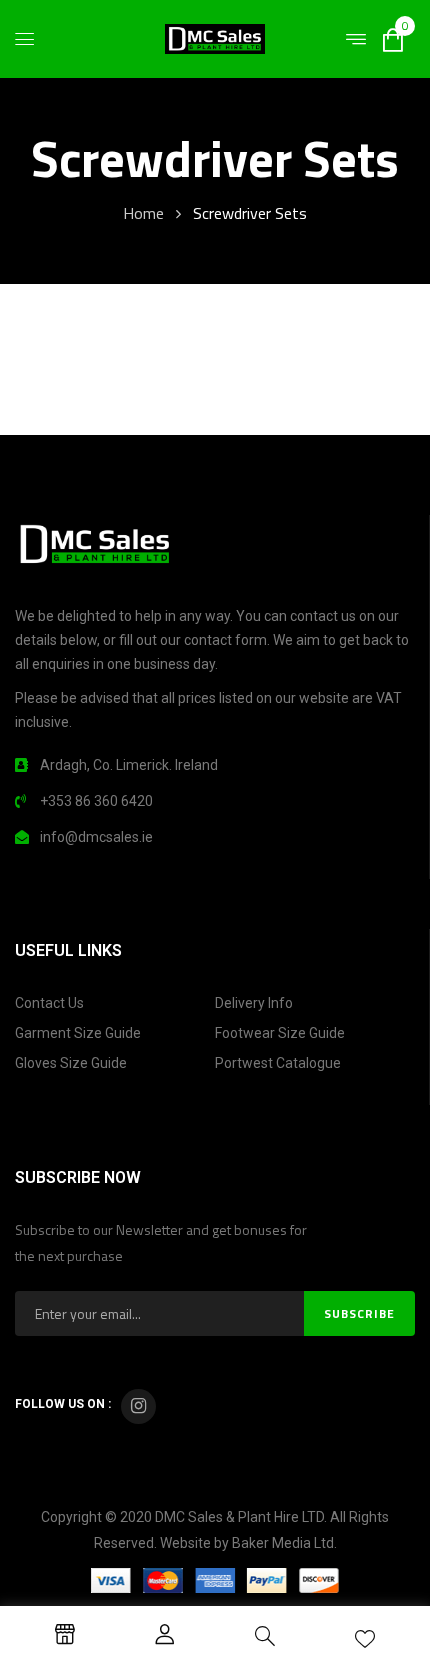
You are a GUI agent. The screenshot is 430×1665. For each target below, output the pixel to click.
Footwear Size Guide (280, 1033)
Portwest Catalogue (278, 1063)
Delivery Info (254, 1003)
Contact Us (49, 1003)
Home (143, 213)
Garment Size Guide (78, 1033)
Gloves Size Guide (71, 1063)
